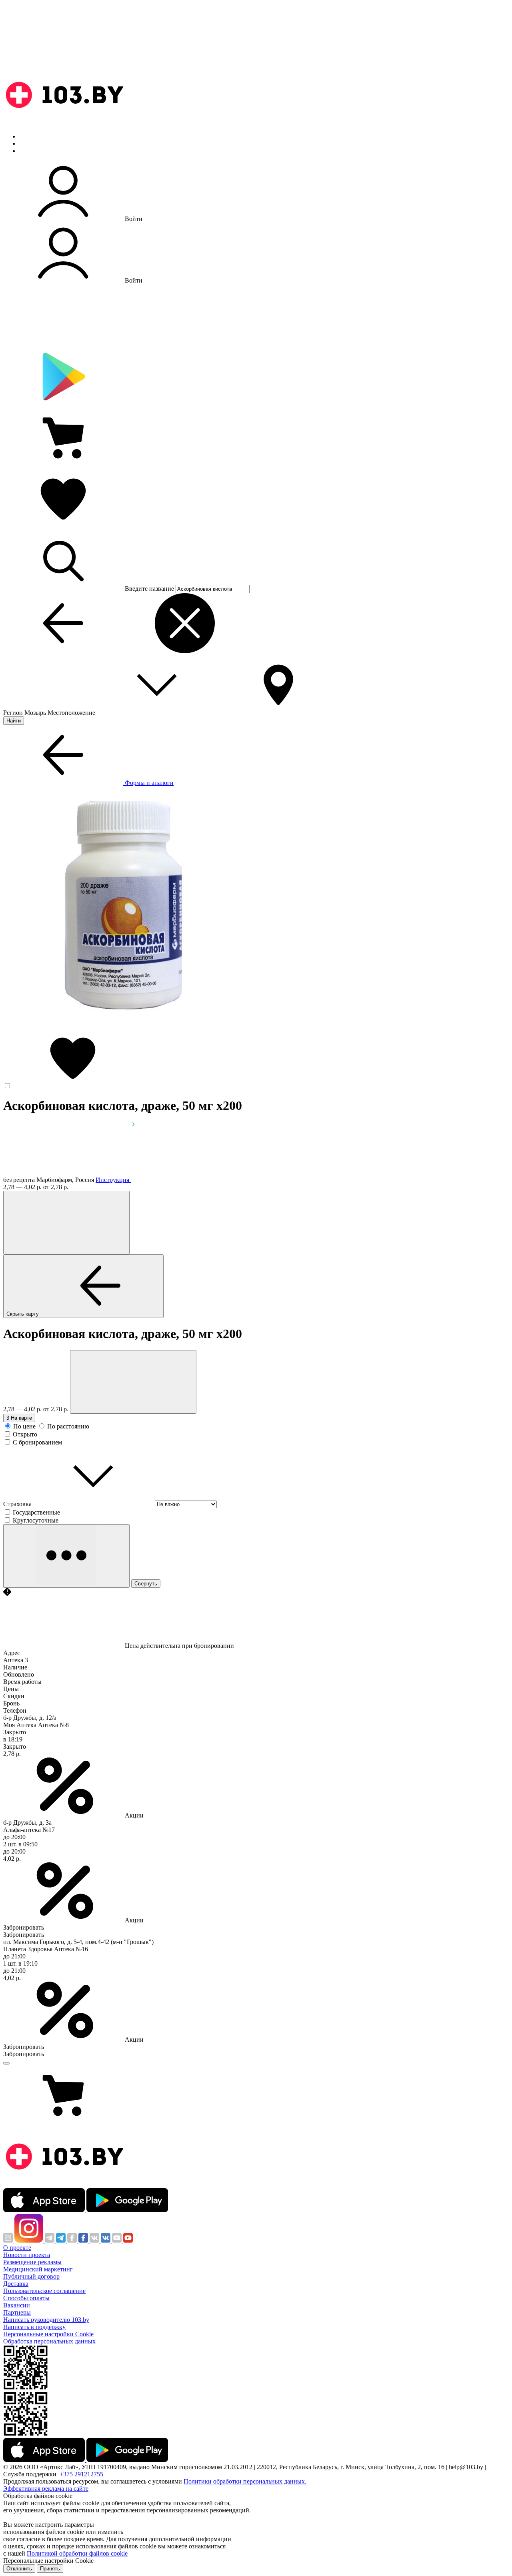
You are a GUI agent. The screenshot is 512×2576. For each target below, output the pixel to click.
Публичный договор (31, 2276)
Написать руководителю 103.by (46, 2320)
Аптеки (30, 143)
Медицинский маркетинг (38, 2269)
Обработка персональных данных (49, 2341)
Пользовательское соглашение (44, 2291)
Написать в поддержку (34, 2327)
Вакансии (17, 2305)
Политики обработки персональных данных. (245, 2481)
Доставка (16, 2284)
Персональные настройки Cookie (48, 2334)
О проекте (17, 2248)
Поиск (28, 136)
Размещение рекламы (32, 2262)
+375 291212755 (81, 2474)
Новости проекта (27, 2255)
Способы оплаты (26, 2298)
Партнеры (17, 2312)
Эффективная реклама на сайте (46, 2489)
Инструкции (36, 151)
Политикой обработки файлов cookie (77, 2553)
